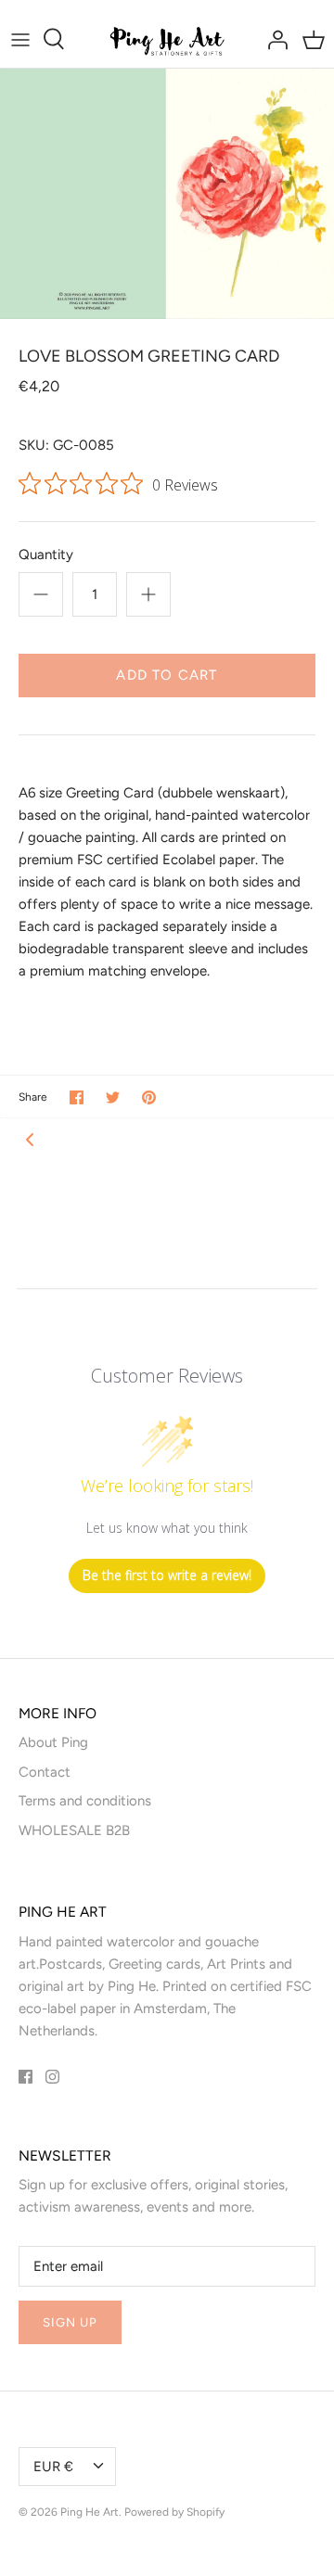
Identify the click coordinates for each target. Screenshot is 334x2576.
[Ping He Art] (167, 39)
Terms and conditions (85, 1801)
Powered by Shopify (174, 2512)
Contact (45, 1772)
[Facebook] (26, 2077)
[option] (167, 194)
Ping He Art (90, 2512)
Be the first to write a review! (167, 1575)
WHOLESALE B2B (74, 1830)
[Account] (273, 39)
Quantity (46, 555)
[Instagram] (52, 2077)
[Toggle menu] (20, 39)
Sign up (70, 2322)
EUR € (53, 2467)
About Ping (53, 1742)
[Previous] (30, 1139)
